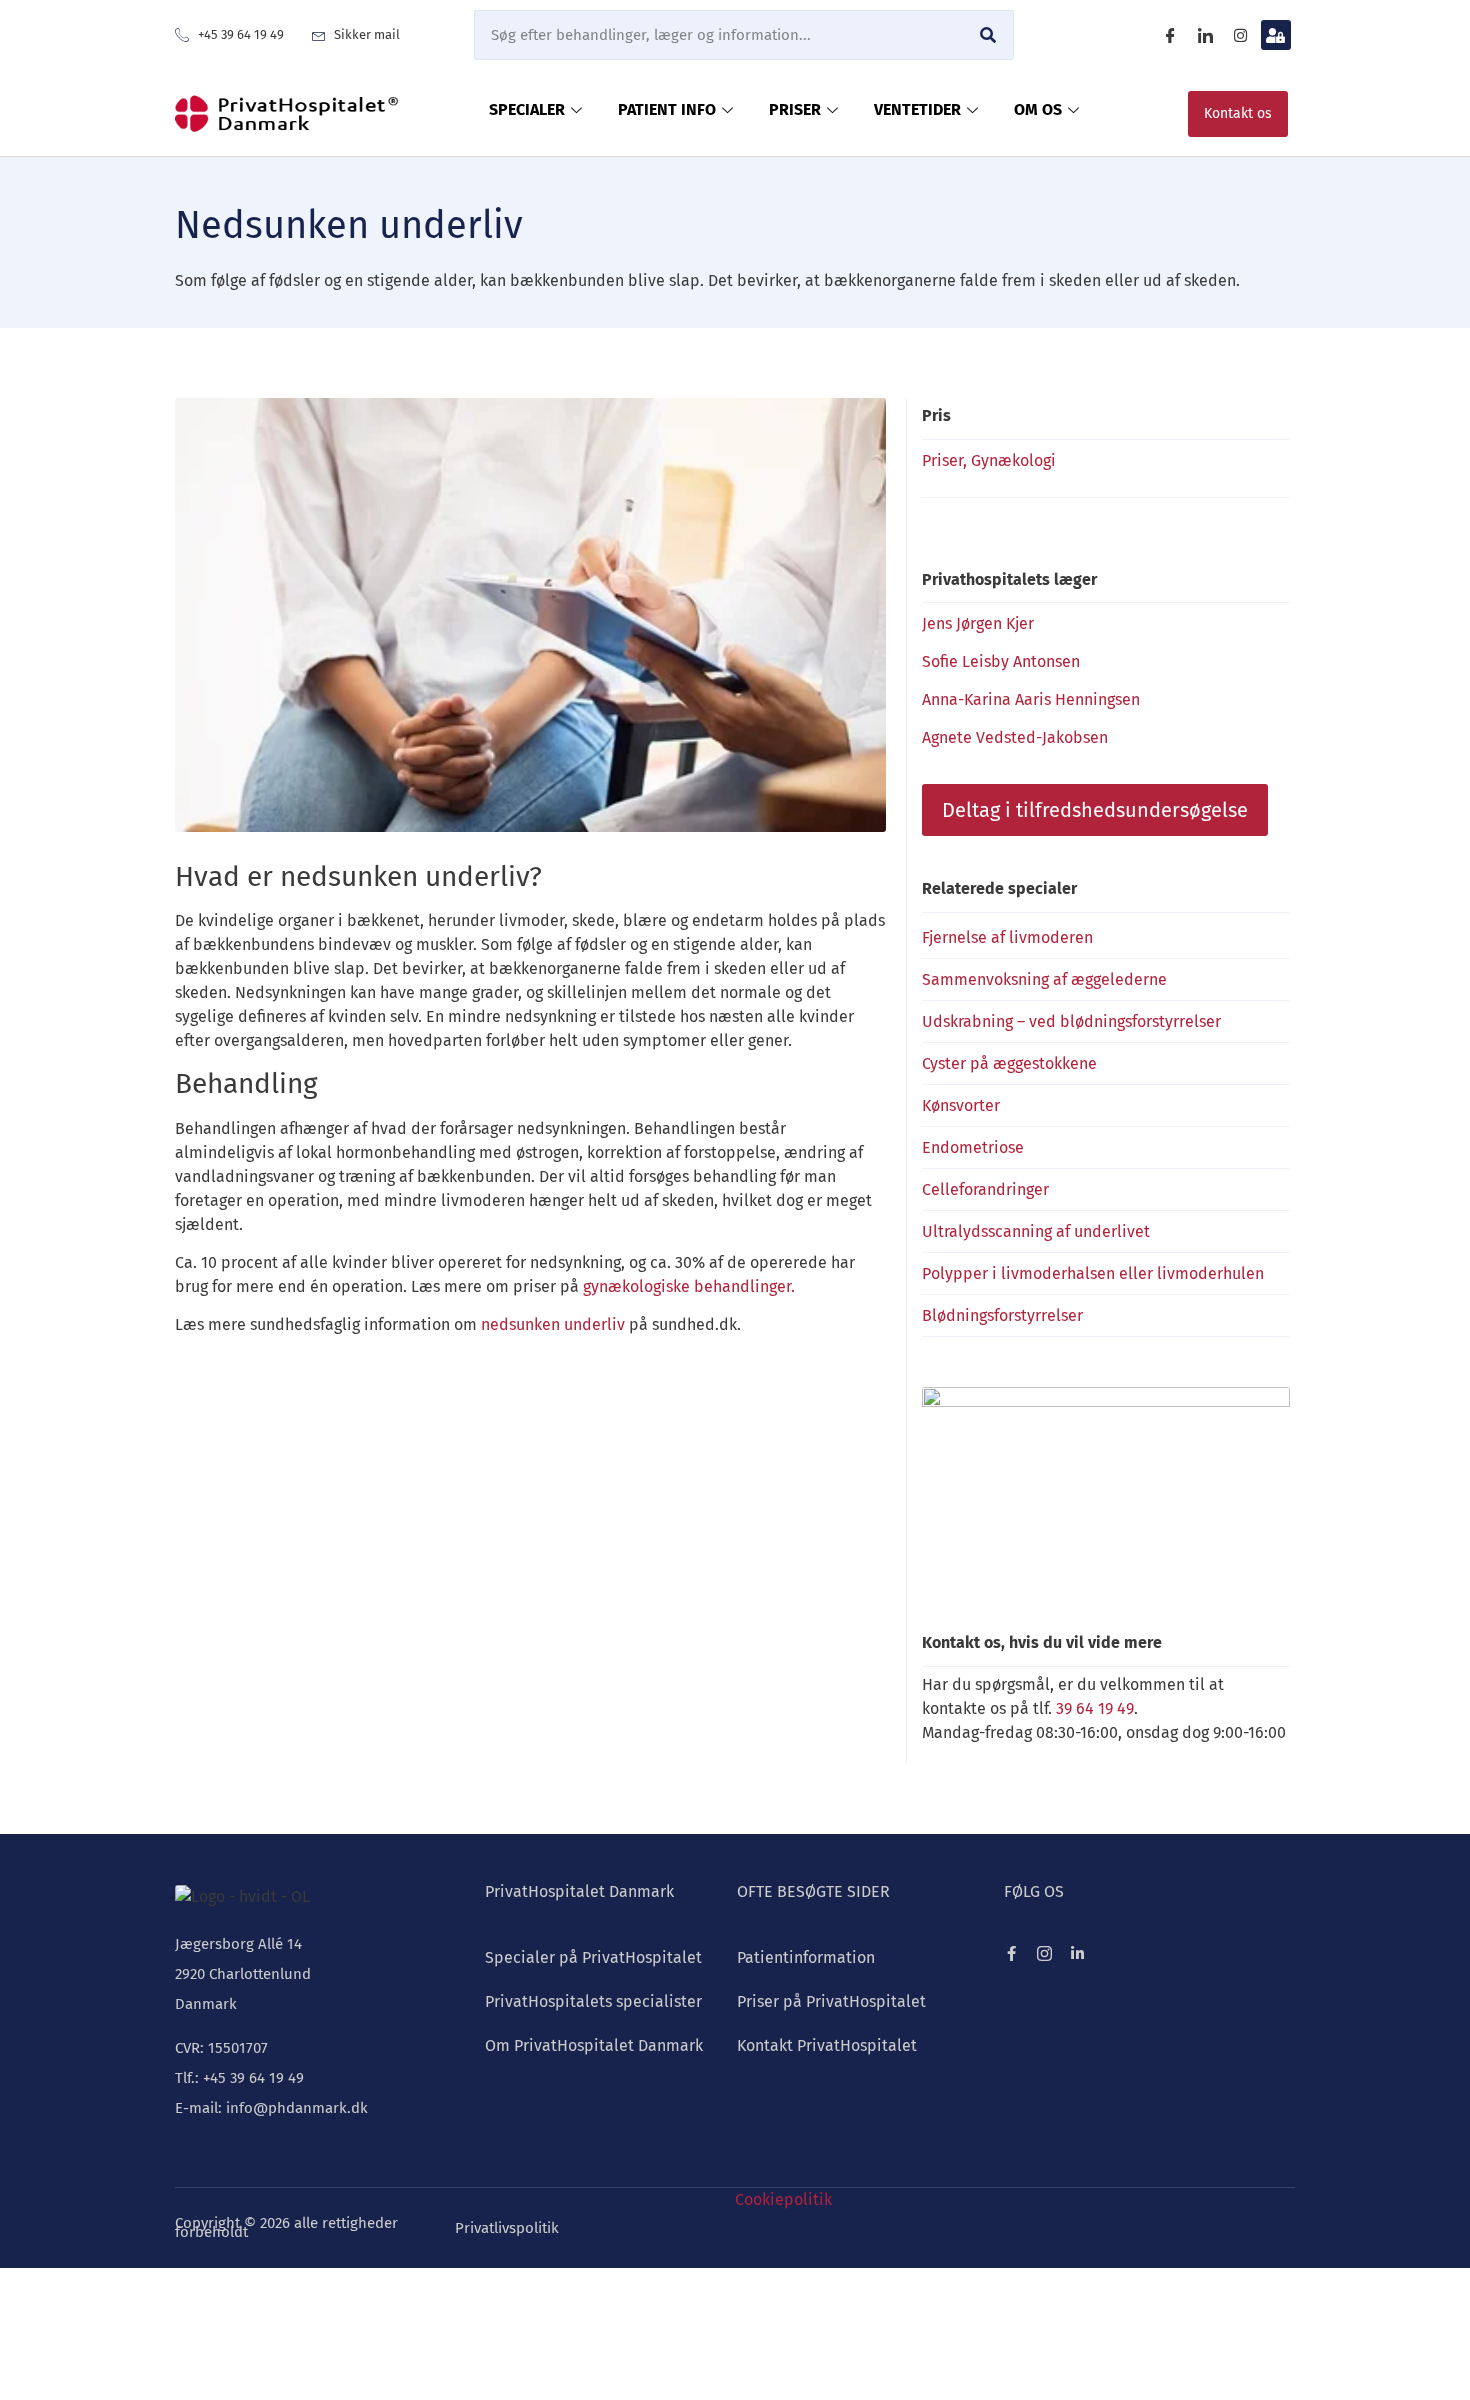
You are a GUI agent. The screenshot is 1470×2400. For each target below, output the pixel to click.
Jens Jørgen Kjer (978, 623)
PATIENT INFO (667, 109)
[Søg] (988, 35)
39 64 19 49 (1095, 1708)
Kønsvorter (961, 1105)
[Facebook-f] (1011, 1953)
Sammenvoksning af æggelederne (1044, 979)
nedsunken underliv (553, 1324)
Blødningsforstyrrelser (1002, 1315)
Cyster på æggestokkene (1009, 1063)
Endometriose (973, 1147)
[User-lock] (1276, 35)
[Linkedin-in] (1077, 1953)
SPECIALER (527, 109)
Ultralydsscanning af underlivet (1036, 1231)
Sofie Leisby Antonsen (1001, 661)
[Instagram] (1241, 35)
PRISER (795, 109)
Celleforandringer (985, 1189)
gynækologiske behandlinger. (689, 1286)
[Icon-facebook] (1171, 35)
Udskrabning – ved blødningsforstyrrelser (1071, 1021)
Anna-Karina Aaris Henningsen (1031, 699)
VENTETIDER (917, 109)
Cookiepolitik (783, 2199)
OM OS (1038, 109)
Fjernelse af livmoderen (1007, 937)
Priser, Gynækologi (989, 460)
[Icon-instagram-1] (1044, 1953)
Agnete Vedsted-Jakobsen (1015, 737)
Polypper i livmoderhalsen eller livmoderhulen (1093, 1273)
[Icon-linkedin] (1206, 35)
